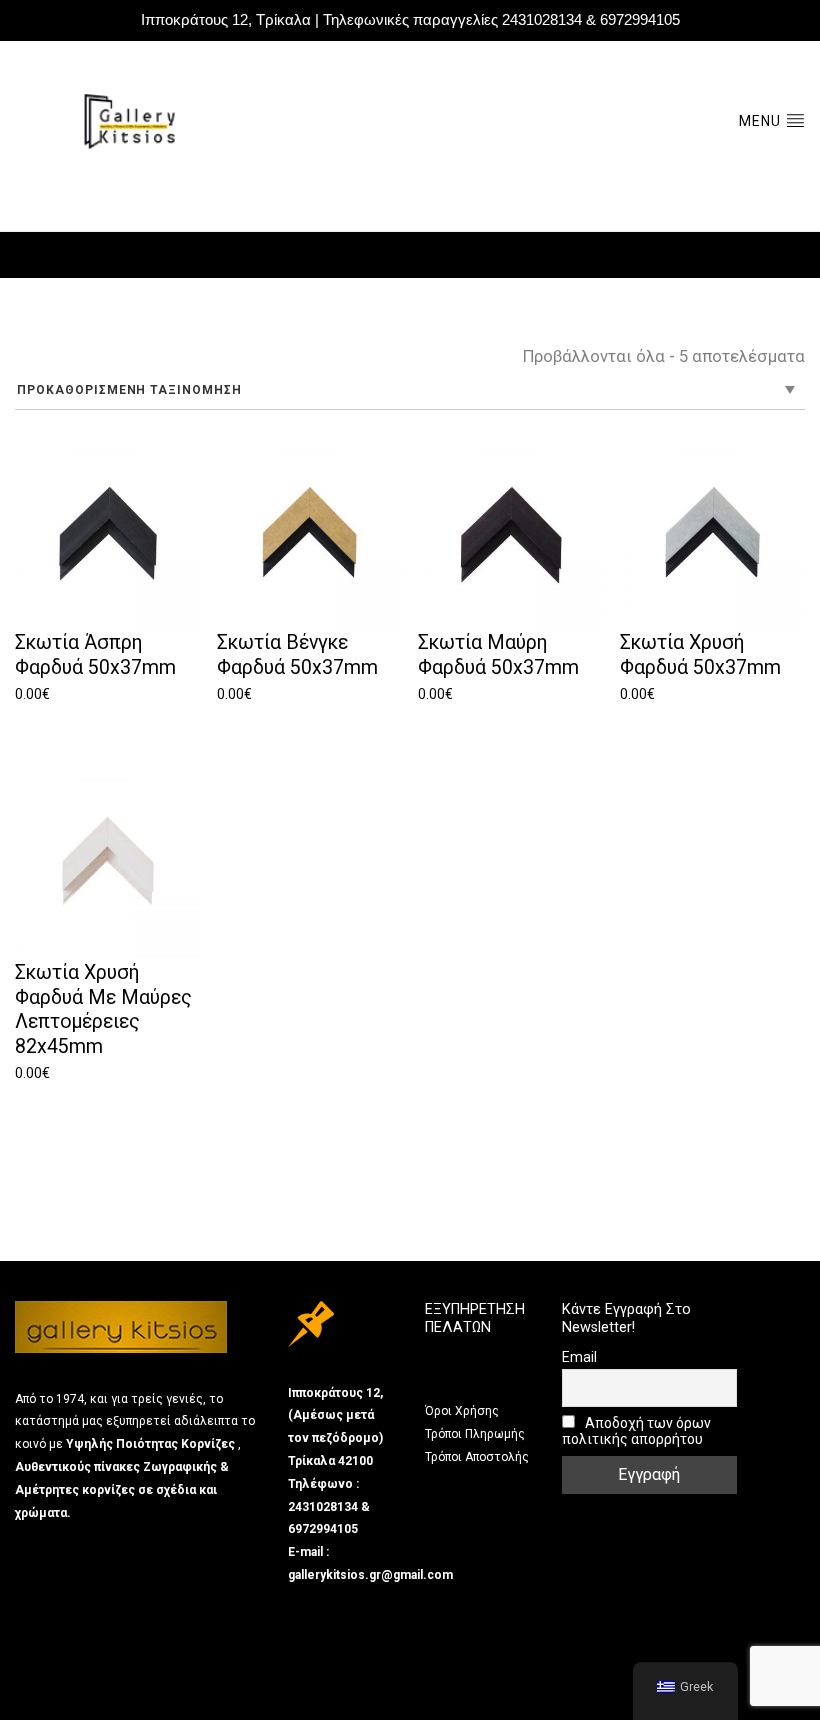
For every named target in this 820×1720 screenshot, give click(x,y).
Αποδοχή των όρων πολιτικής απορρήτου (636, 1431)
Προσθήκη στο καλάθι (103, 721)
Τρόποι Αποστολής (477, 1457)
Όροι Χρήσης (462, 1411)
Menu (762, 121)
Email (579, 1357)
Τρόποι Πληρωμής (475, 1434)
